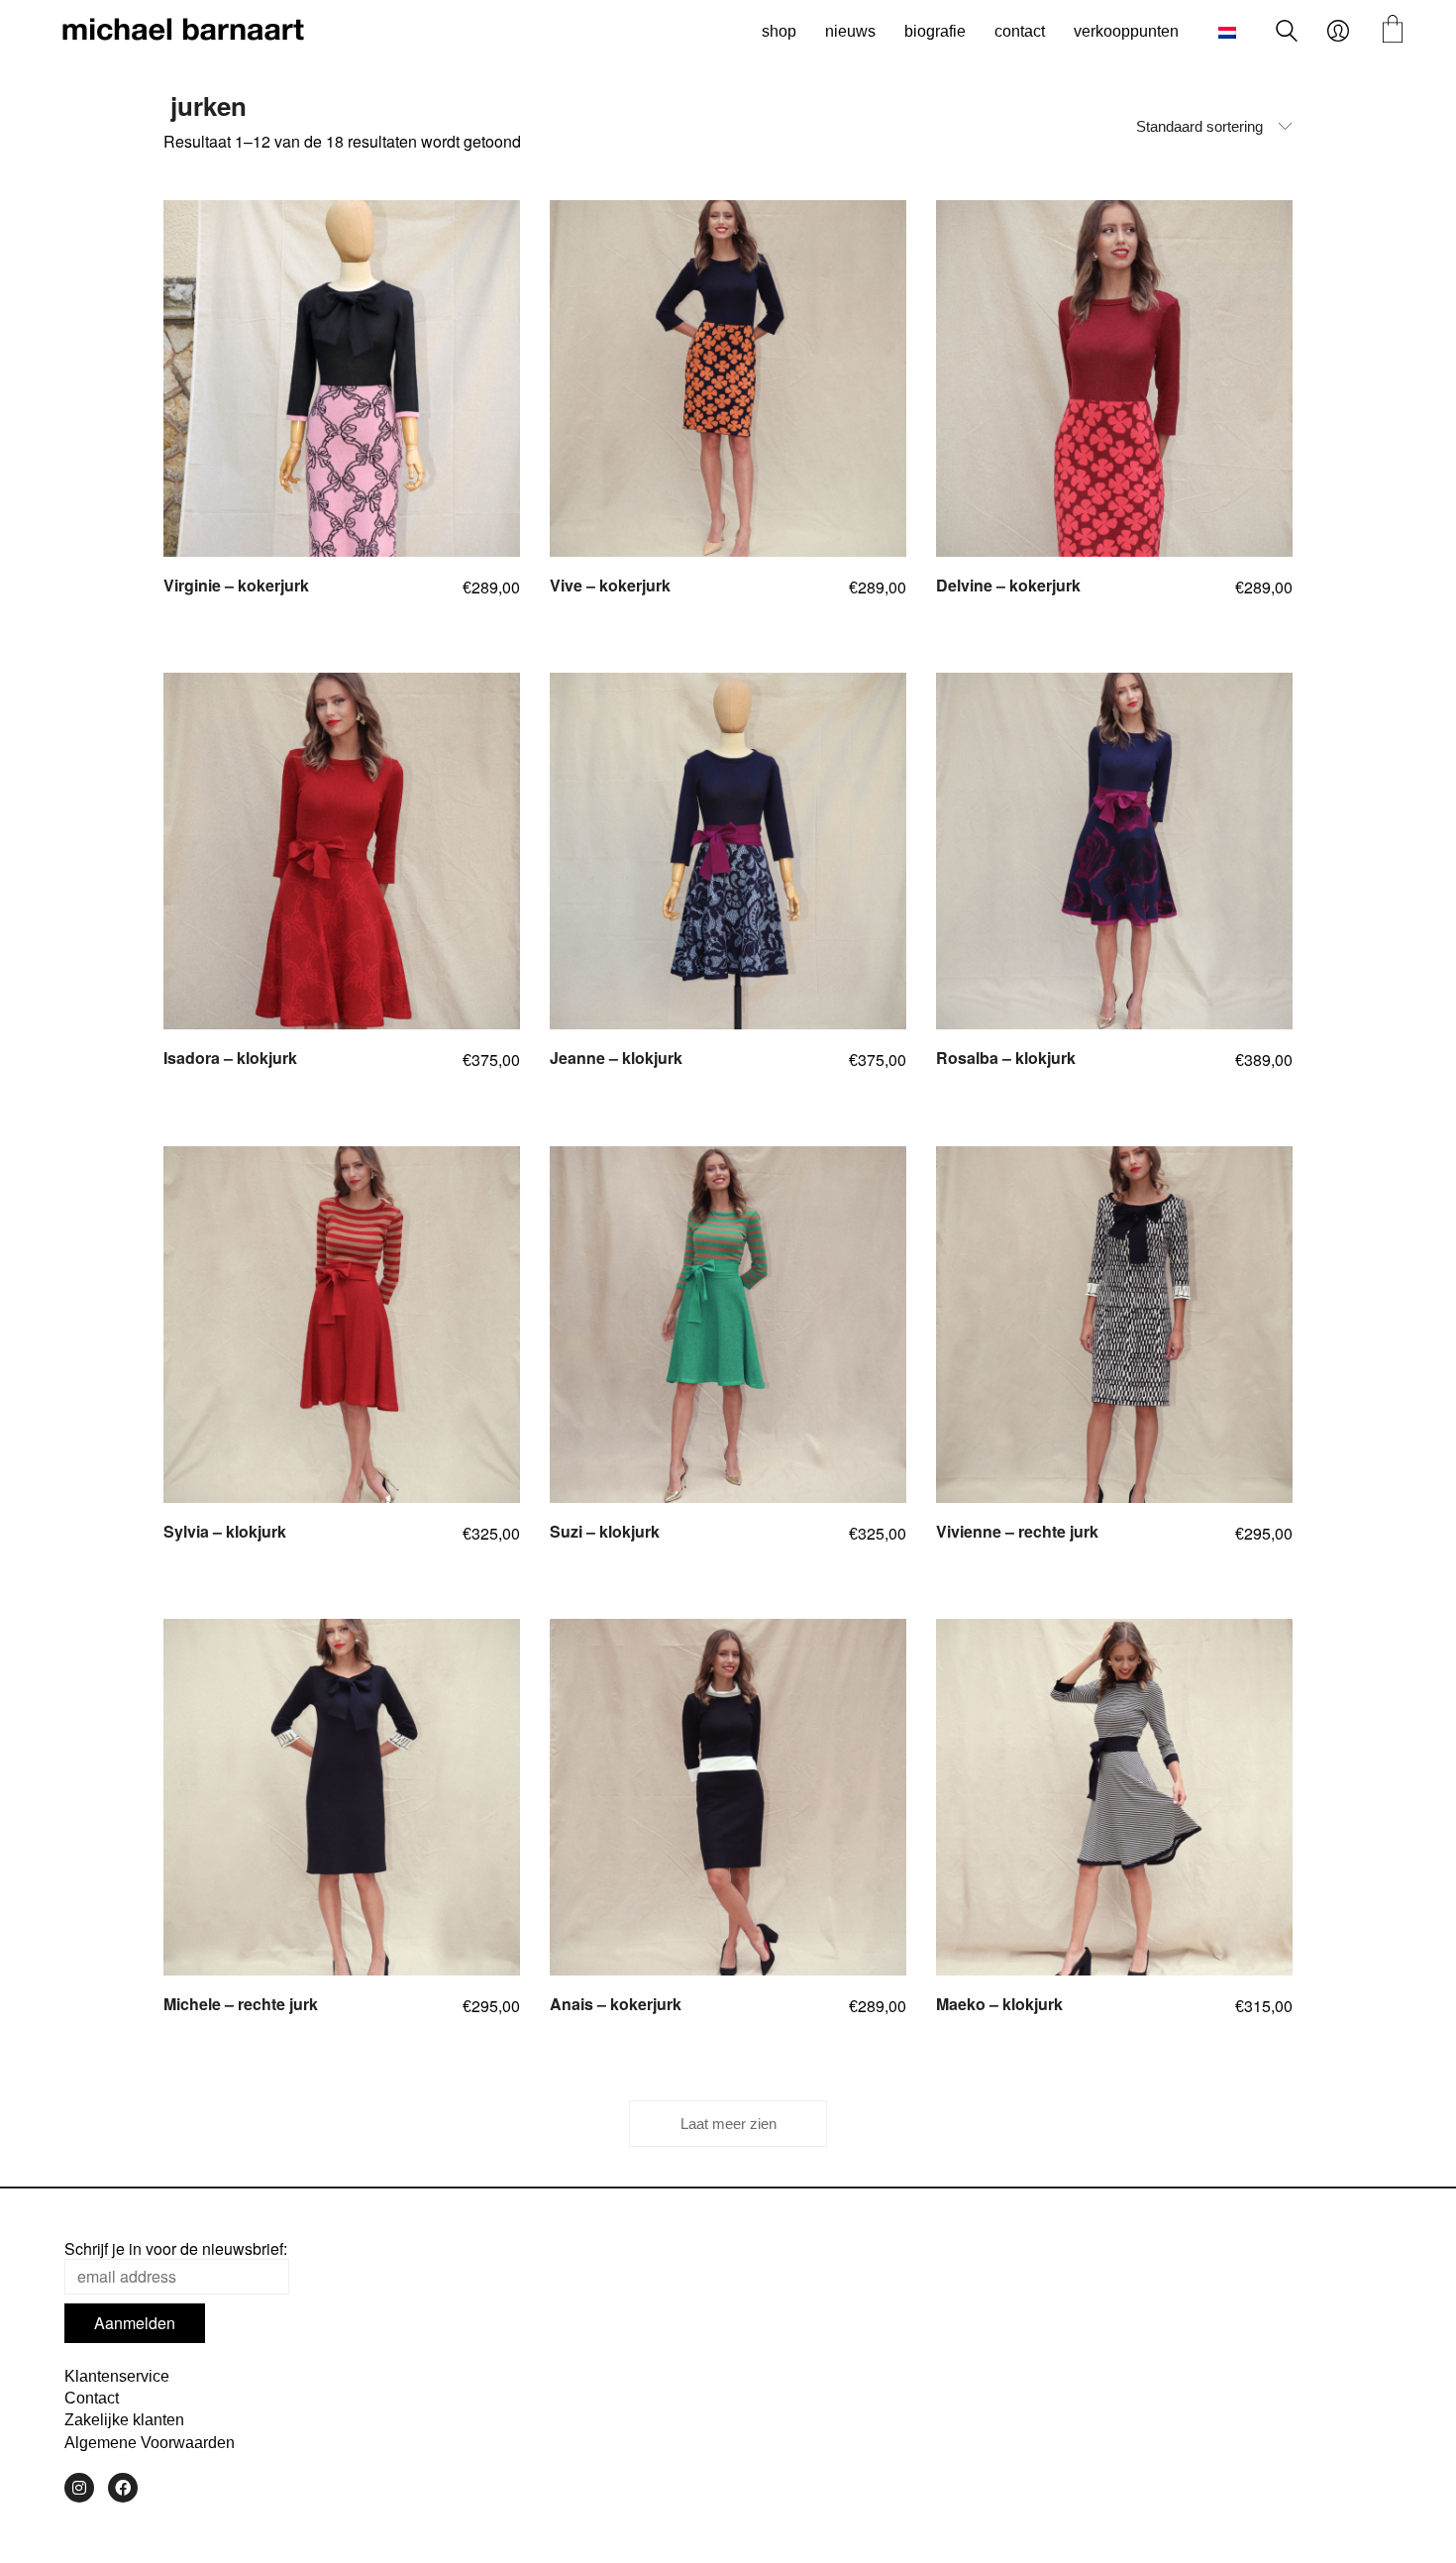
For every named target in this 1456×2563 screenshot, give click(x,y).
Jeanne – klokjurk (616, 1058)
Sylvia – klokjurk (225, 1532)
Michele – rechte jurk (241, 2004)
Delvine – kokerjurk (1008, 586)
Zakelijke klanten (124, 2420)
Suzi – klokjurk (605, 1532)
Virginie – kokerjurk (236, 586)
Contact (92, 2398)
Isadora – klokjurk (230, 1058)
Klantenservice (117, 2376)
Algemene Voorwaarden (150, 2443)
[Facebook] (123, 2488)
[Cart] (1393, 31)
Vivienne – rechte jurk (1017, 1532)
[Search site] (1287, 33)
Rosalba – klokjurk (1006, 1058)
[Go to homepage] (183, 32)
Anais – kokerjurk (616, 2004)
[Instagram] (79, 2488)
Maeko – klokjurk (999, 2004)
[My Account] (1338, 32)
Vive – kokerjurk (610, 586)
